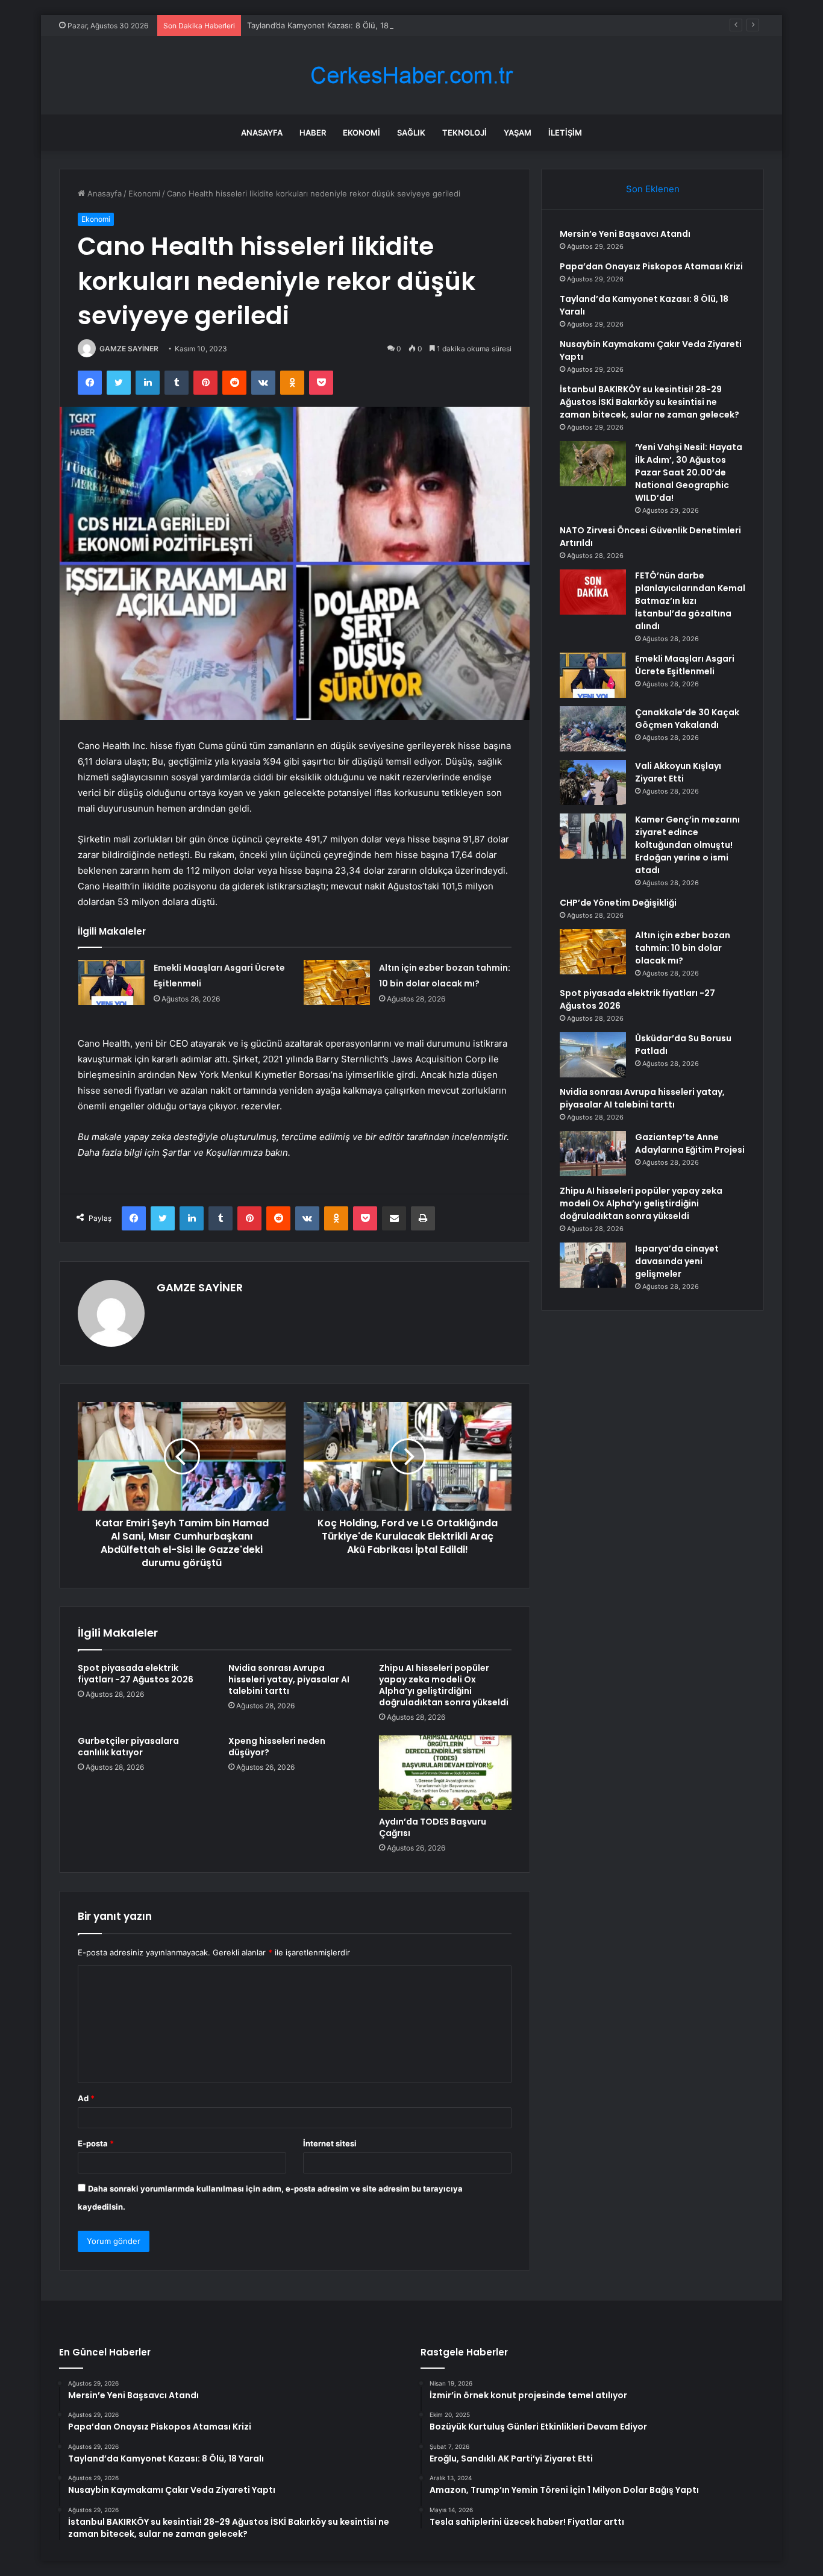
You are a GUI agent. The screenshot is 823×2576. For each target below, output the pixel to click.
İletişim (565, 133)
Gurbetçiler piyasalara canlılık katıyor (128, 1747)
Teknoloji (465, 133)
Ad (86, 2098)
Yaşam (518, 133)
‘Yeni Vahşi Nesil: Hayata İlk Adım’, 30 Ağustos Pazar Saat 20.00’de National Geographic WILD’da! (689, 472)
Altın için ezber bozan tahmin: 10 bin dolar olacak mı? (683, 948)
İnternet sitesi (330, 2143)
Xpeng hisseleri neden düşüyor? (277, 1747)
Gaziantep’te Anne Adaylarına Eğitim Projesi (690, 1143)
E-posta (96, 2143)
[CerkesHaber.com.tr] (411, 76)
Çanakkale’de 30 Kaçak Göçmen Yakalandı (687, 719)
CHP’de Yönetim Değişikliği (618, 903)
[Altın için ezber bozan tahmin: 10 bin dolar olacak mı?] (337, 982)
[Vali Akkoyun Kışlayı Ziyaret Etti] (593, 782)
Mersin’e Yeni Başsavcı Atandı (625, 234)
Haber (313, 133)
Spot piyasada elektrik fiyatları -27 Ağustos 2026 (136, 1674)
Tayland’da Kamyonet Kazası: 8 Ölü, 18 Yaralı (329, 25)
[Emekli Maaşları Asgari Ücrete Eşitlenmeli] (111, 982)
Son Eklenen (653, 189)
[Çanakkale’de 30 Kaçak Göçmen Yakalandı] (593, 729)
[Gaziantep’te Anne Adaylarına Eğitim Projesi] (593, 1154)
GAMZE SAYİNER (129, 349)
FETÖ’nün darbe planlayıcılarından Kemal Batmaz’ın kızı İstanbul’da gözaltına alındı (690, 601)
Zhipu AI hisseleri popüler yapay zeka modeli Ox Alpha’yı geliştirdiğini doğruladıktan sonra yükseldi (444, 1685)
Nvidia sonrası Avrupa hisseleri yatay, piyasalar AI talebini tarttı (289, 1679)
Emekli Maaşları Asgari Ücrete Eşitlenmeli (685, 665)
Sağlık (411, 133)
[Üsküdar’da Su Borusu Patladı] (593, 1055)
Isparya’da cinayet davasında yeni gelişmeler (677, 1261)
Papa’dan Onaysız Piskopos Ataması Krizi (651, 266)
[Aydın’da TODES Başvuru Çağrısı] (445, 1773)
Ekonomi (361, 133)
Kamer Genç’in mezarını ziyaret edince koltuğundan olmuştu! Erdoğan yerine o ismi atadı (687, 845)
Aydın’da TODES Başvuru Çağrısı (433, 1827)
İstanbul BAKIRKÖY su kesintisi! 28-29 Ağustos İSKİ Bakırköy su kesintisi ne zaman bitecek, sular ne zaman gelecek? (649, 402)
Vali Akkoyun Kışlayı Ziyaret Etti (678, 772)
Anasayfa (262, 133)
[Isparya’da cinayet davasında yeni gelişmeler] (593, 1265)
